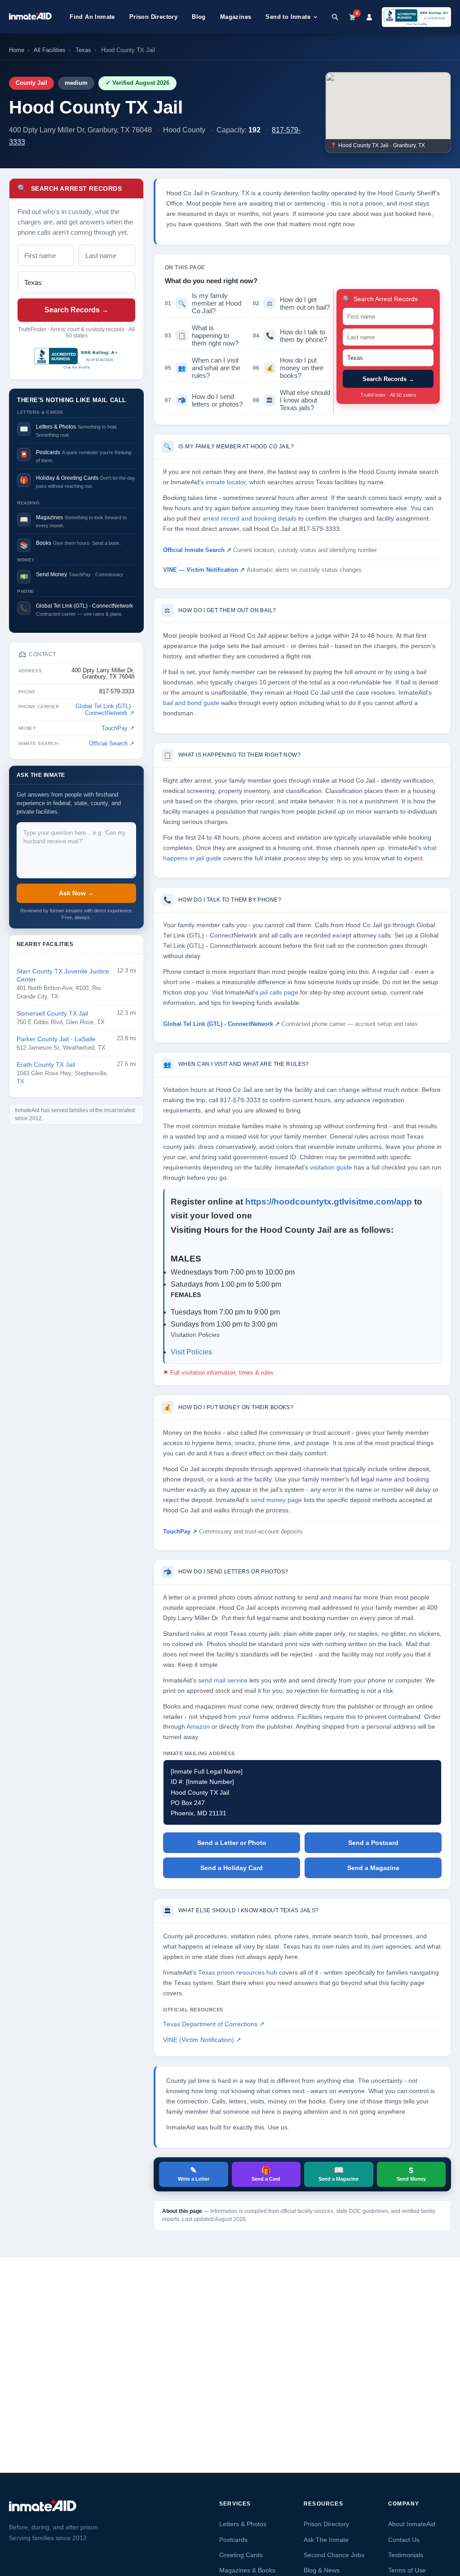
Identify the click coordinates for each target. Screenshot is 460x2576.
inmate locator (226, 482)
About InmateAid (412, 2524)
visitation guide (331, 1168)
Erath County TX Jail (46, 1065)
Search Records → (77, 310)
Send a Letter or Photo (232, 1843)
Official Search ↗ (112, 744)
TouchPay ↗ (118, 728)
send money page (276, 1500)
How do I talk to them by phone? (290, 336)
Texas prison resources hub (238, 1973)
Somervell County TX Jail (52, 1014)
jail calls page (279, 992)
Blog (199, 17)
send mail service (223, 1680)
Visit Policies (191, 1352)
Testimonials (406, 2555)
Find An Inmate (92, 17)
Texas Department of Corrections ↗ (214, 2024)
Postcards (233, 2540)
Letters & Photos (243, 2524)
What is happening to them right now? (202, 335)
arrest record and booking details (250, 519)
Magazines (236, 17)
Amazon (198, 1727)
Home (17, 50)
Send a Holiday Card (232, 1868)
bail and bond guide (191, 703)
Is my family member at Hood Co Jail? (203, 303)
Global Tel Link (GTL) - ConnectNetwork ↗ (105, 710)
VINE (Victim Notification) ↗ (202, 2040)
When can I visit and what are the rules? (203, 368)
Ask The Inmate (326, 2540)
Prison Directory (153, 17)
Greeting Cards (241, 2555)
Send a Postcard (373, 1843)
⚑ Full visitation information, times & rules (218, 1373)
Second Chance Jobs (334, 2555)
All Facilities (50, 50)
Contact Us (404, 2540)
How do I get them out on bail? (291, 303)
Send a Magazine (373, 1868)
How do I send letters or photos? (204, 400)
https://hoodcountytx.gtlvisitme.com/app (330, 1202)
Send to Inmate (288, 17)
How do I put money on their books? (288, 368)
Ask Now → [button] (76, 893)
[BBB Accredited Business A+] (416, 17)
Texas (83, 50)
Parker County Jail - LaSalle (56, 1039)
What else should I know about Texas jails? (292, 400)
